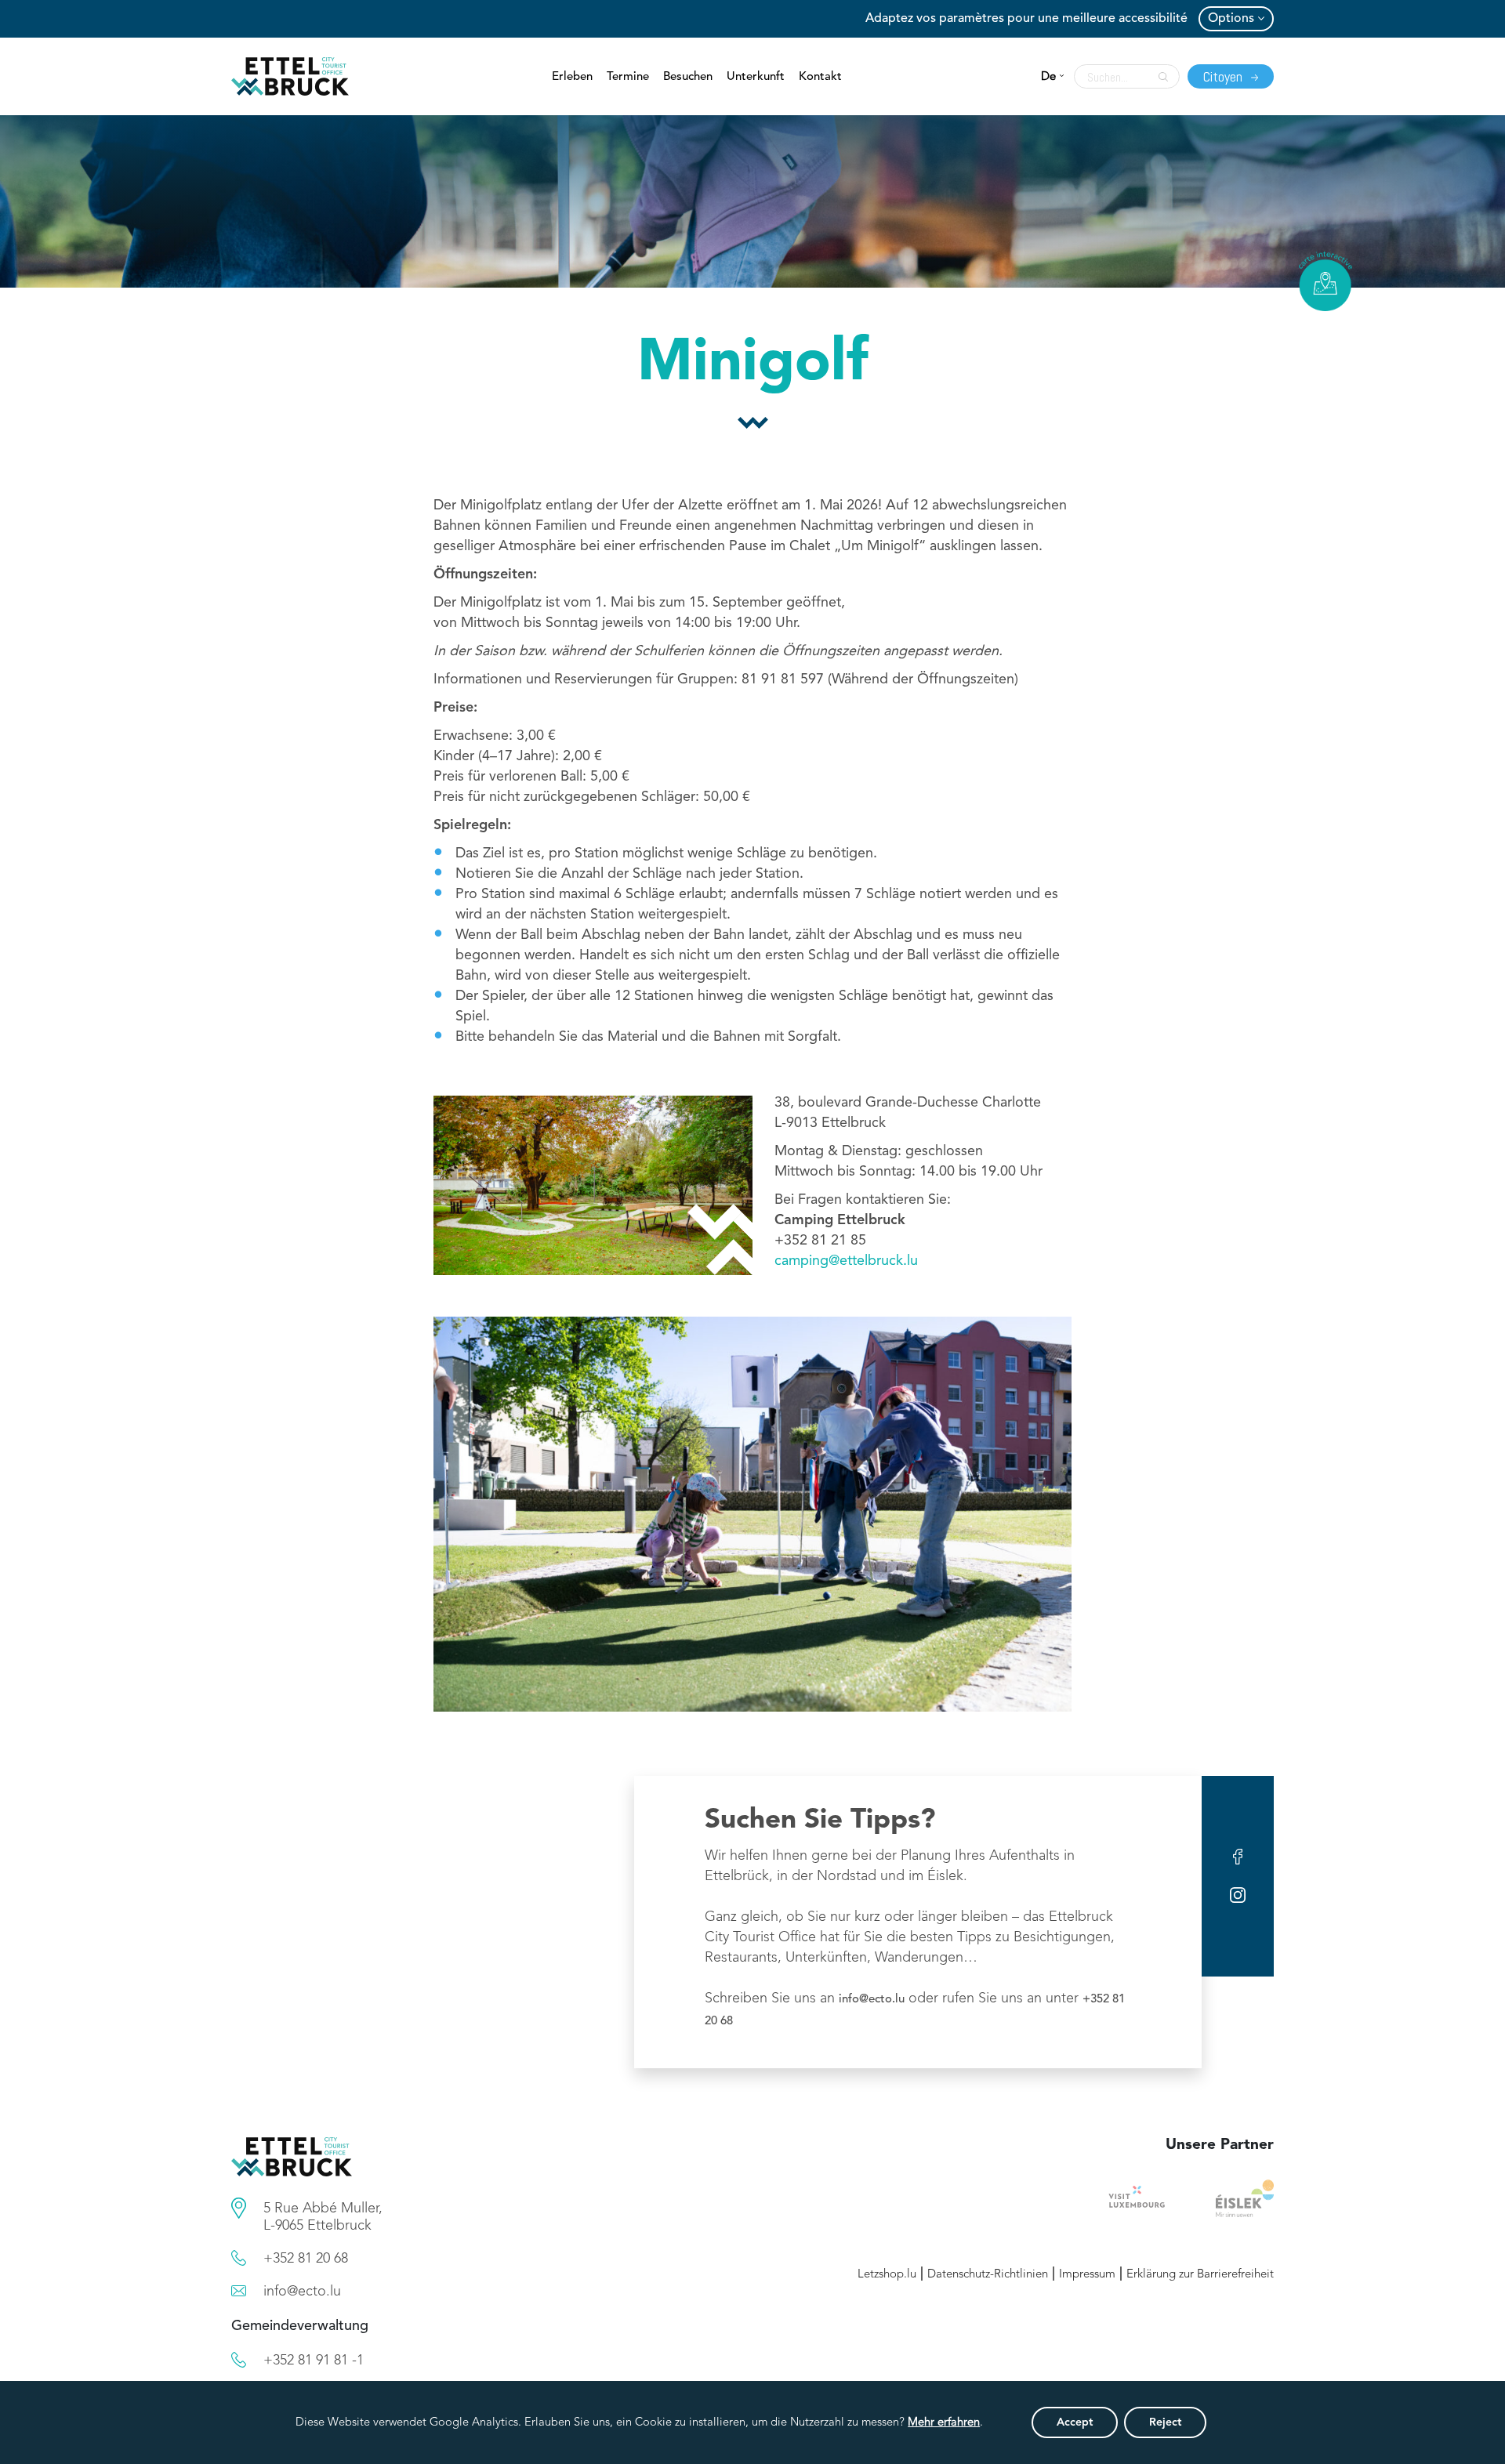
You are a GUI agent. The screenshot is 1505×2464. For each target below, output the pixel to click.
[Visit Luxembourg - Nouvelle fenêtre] (1137, 2198)
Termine (628, 77)
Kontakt (820, 77)
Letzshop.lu (887, 2275)
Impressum (1087, 2275)
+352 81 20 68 (306, 2259)
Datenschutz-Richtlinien (988, 2275)
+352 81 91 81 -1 (314, 2361)
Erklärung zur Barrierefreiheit (1200, 2275)
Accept (1075, 2422)
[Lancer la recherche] (1159, 77)
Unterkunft (756, 77)
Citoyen (1224, 76)
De (1048, 77)
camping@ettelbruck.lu (846, 1261)
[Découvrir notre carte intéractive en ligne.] (1325, 281)
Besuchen (688, 77)
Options (1231, 19)
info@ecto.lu (872, 2000)
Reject (1165, 2422)
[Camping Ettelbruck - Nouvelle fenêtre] (1245, 2198)
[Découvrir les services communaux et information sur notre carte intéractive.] (239, 2208)
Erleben (572, 77)
